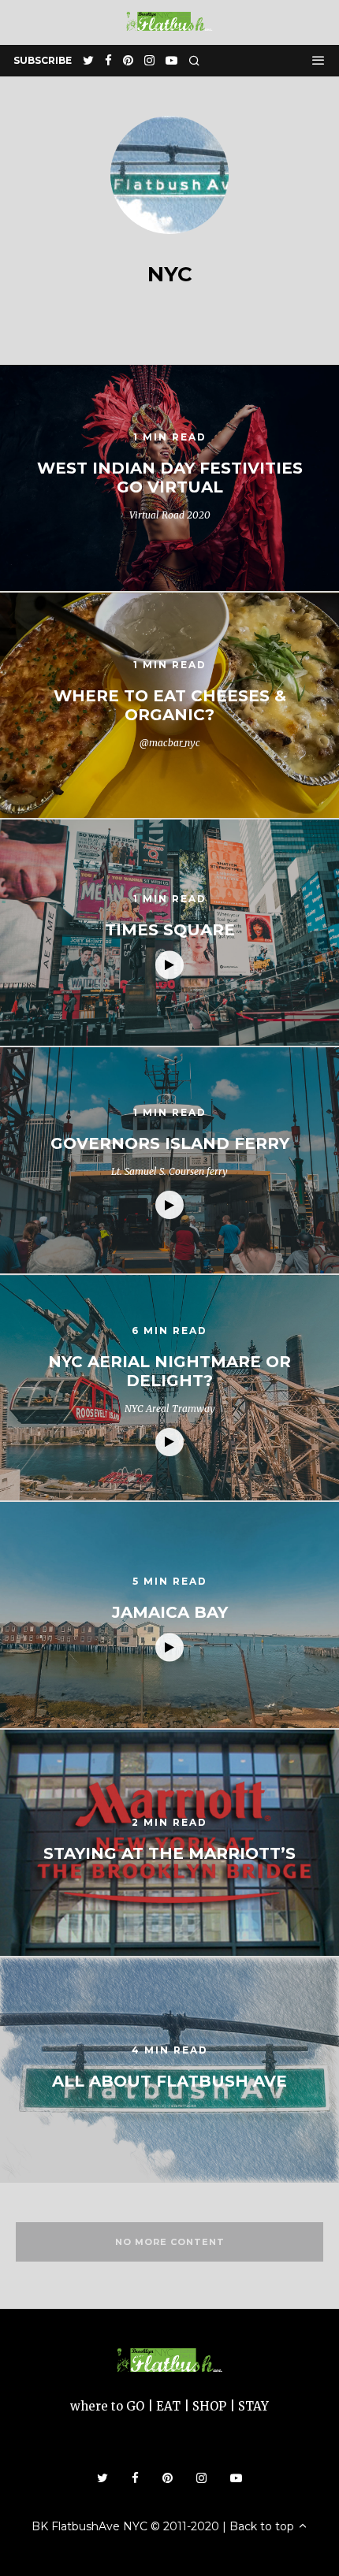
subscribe (43, 60)
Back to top (263, 2526)
